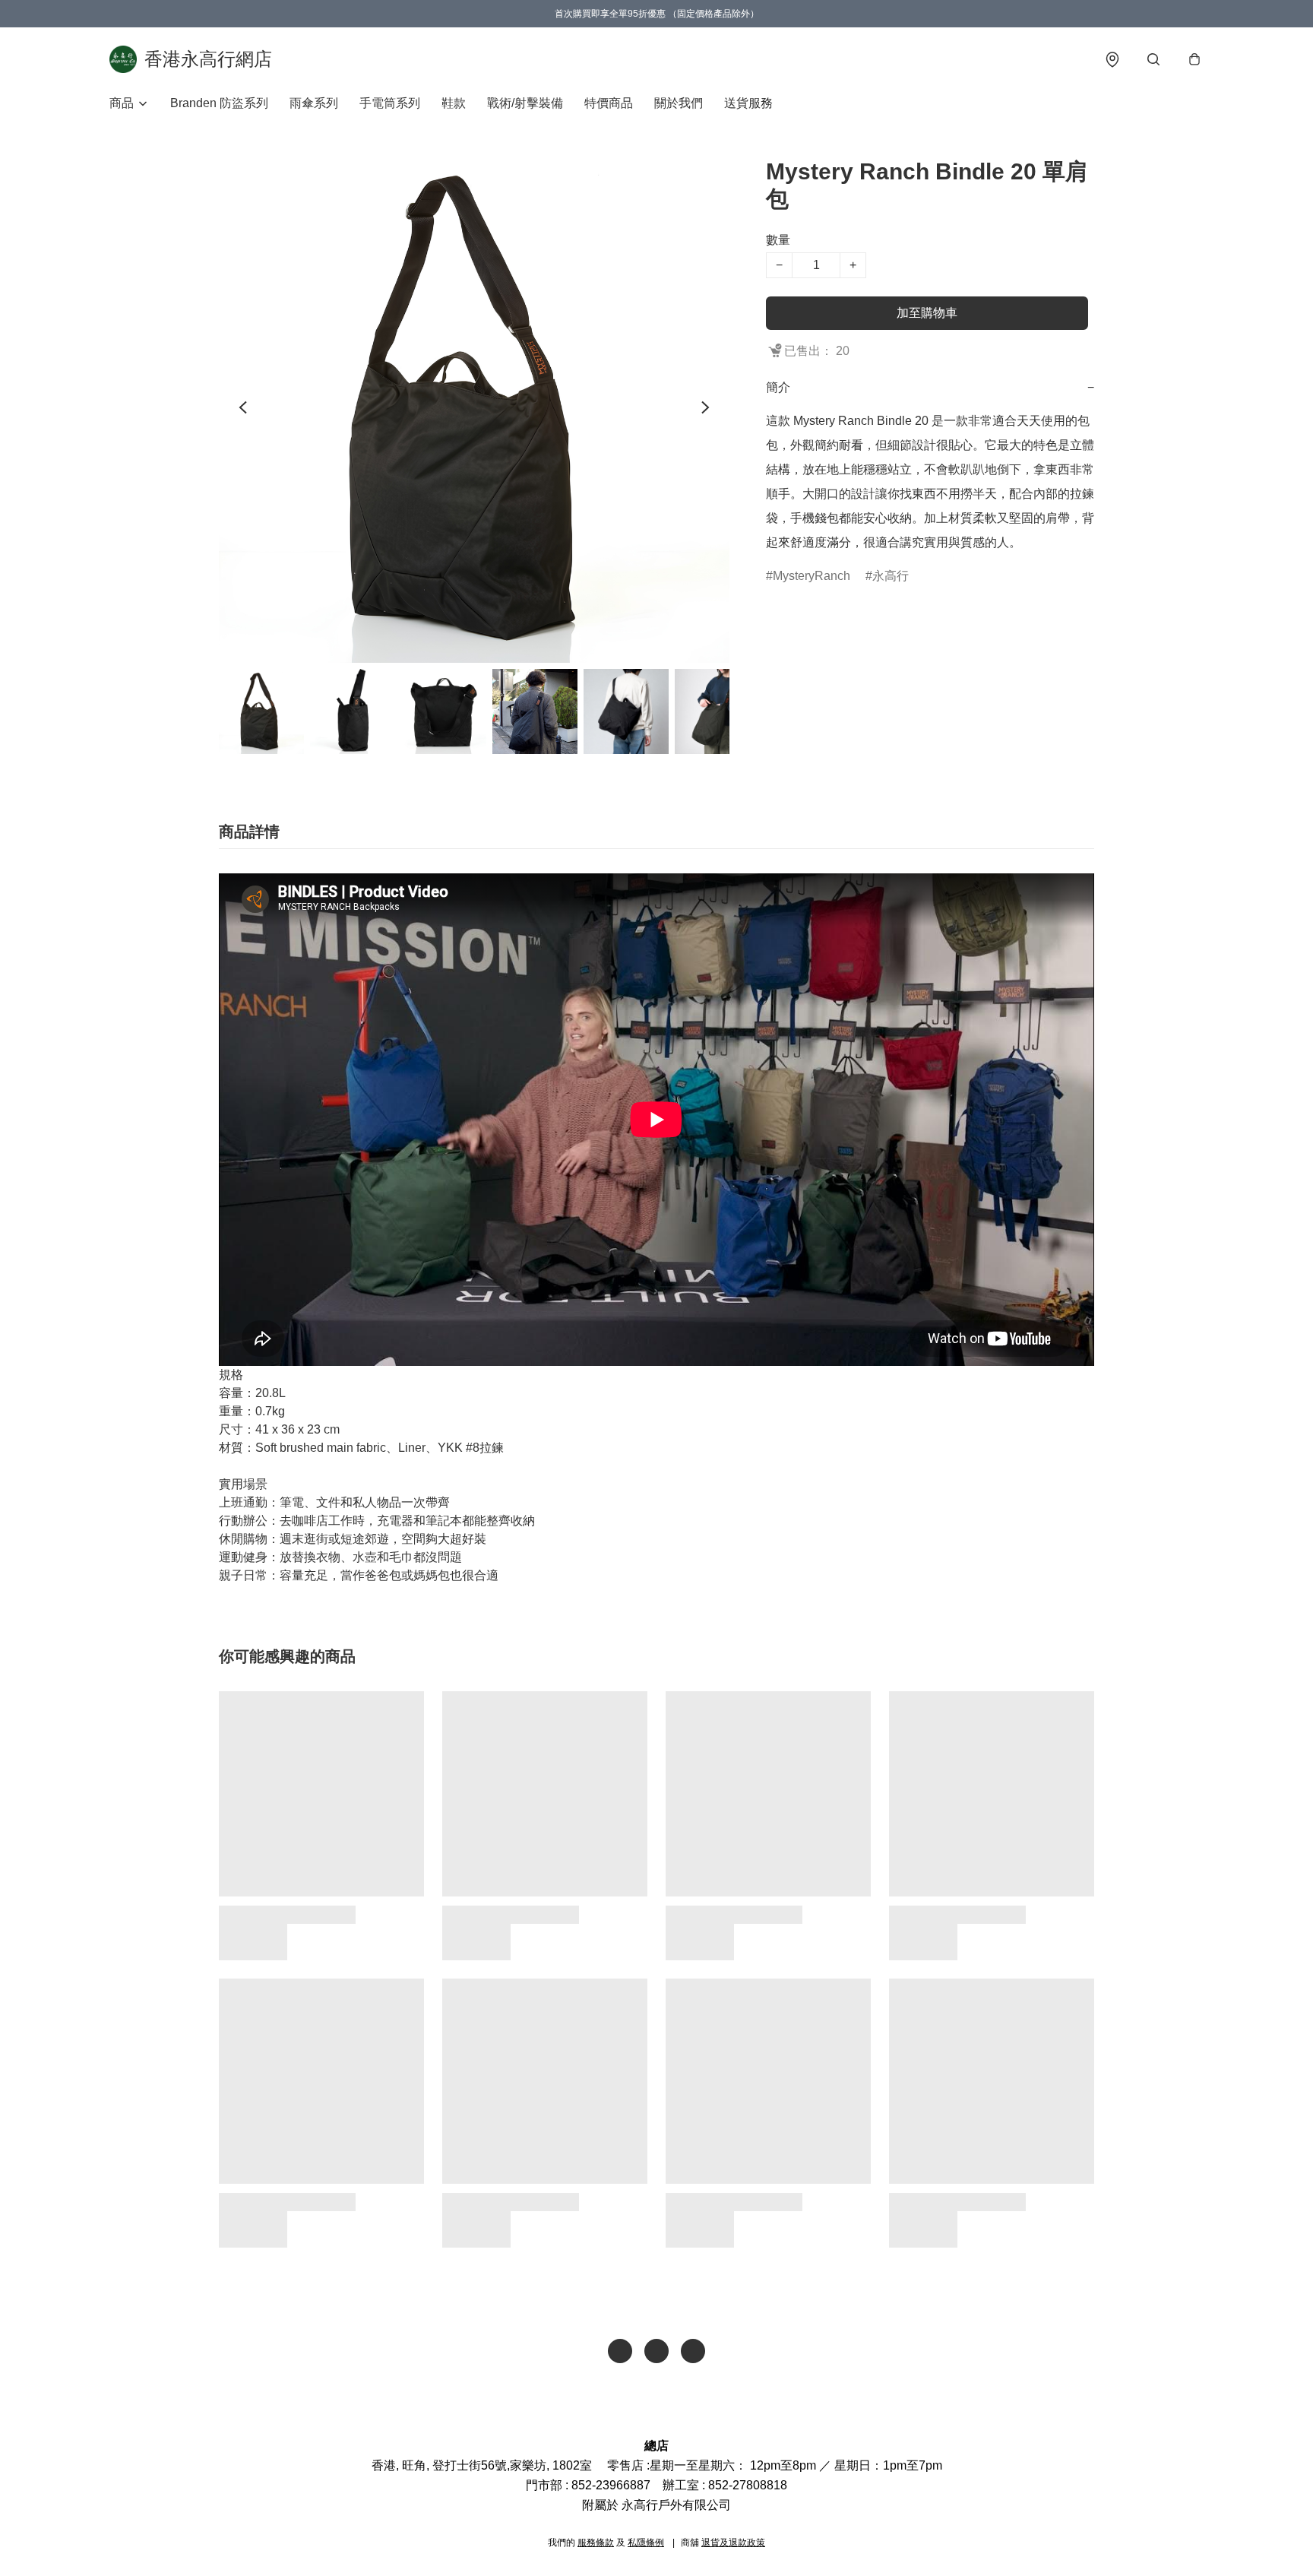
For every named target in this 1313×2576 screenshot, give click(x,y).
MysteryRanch (812, 576)
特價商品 (609, 103)
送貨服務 (748, 103)
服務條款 (596, 2543)
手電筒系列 (390, 103)
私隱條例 (646, 2543)
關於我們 (679, 103)
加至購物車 (927, 313)
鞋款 (454, 103)
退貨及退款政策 (733, 2543)
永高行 (891, 576)
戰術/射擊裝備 (525, 103)
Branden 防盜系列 (219, 103)
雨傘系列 (314, 103)
